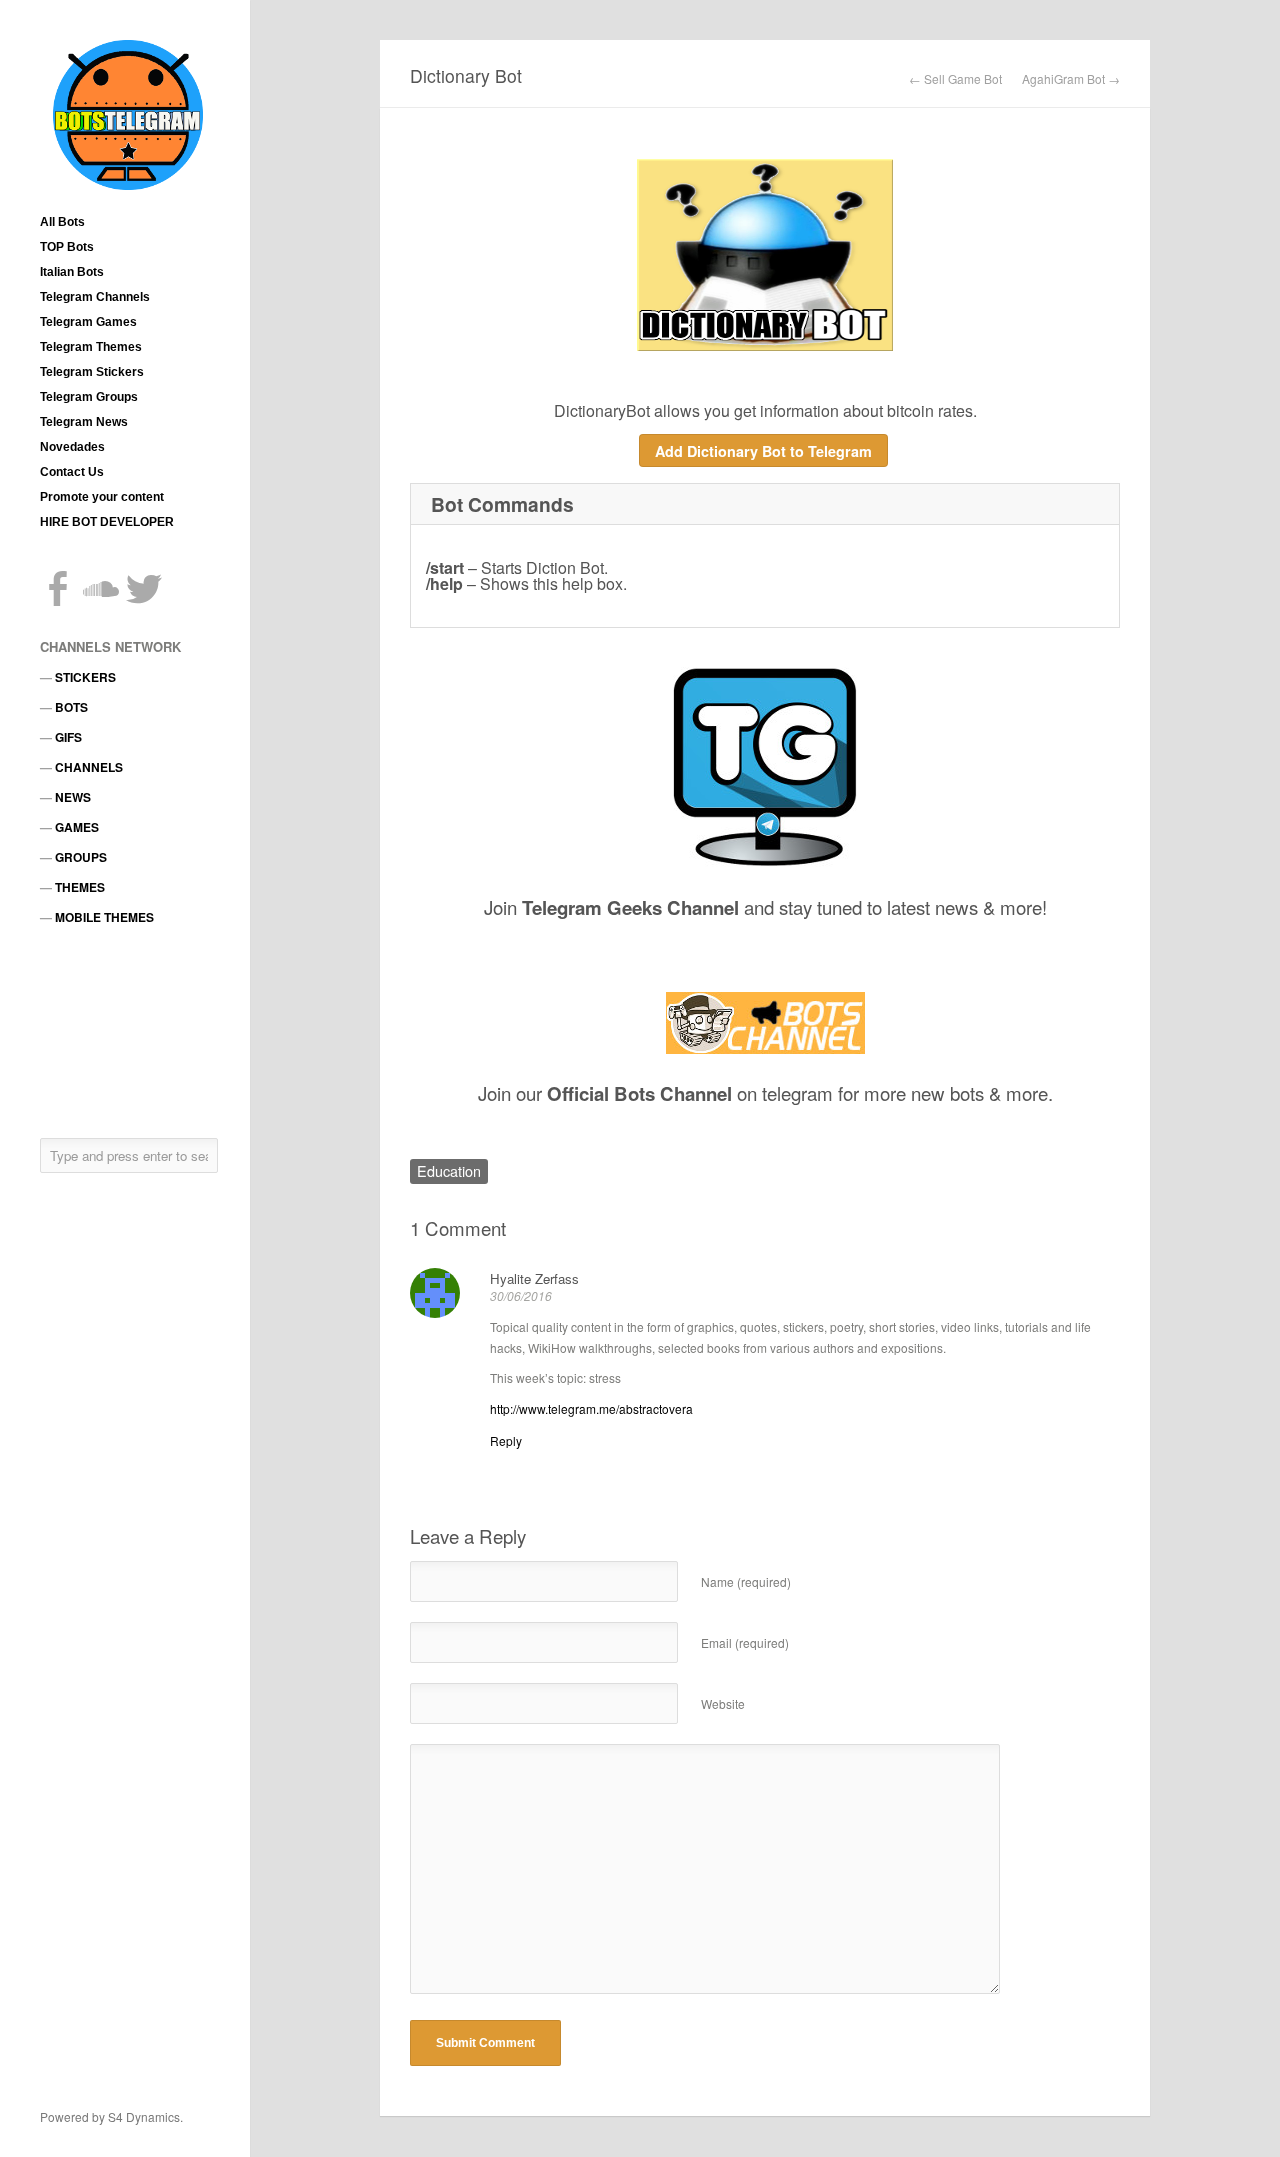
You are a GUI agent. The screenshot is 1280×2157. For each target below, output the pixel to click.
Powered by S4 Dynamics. (111, 2116)
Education (449, 1170)
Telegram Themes (91, 347)
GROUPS (81, 857)
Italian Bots (72, 272)
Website (723, 1703)
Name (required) (746, 1581)
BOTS (71, 707)
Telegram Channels (95, 297)
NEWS (73, 797)
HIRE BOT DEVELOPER (107, 522)
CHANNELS (89, 767)
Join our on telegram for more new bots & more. (765, 1093)
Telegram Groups (89, 397)
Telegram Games (88, 322)
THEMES (80, 887)
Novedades (72, 447)
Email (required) (745, 1642)
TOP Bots (67, 247)
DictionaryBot (602, 410)
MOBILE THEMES (104, 917)
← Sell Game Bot (955, 79)
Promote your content (102, 497)
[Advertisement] (130, 1031)
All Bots (62, 222)
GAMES (77, 827)
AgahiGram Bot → (1071, 79)
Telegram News (84, 422)
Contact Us (72, 472)
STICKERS (85, 677)
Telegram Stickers (92, 372)
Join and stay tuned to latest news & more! (765, 907)
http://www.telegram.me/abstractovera (591, 1408)
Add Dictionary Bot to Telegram (763, 451)
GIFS (68, 737)
